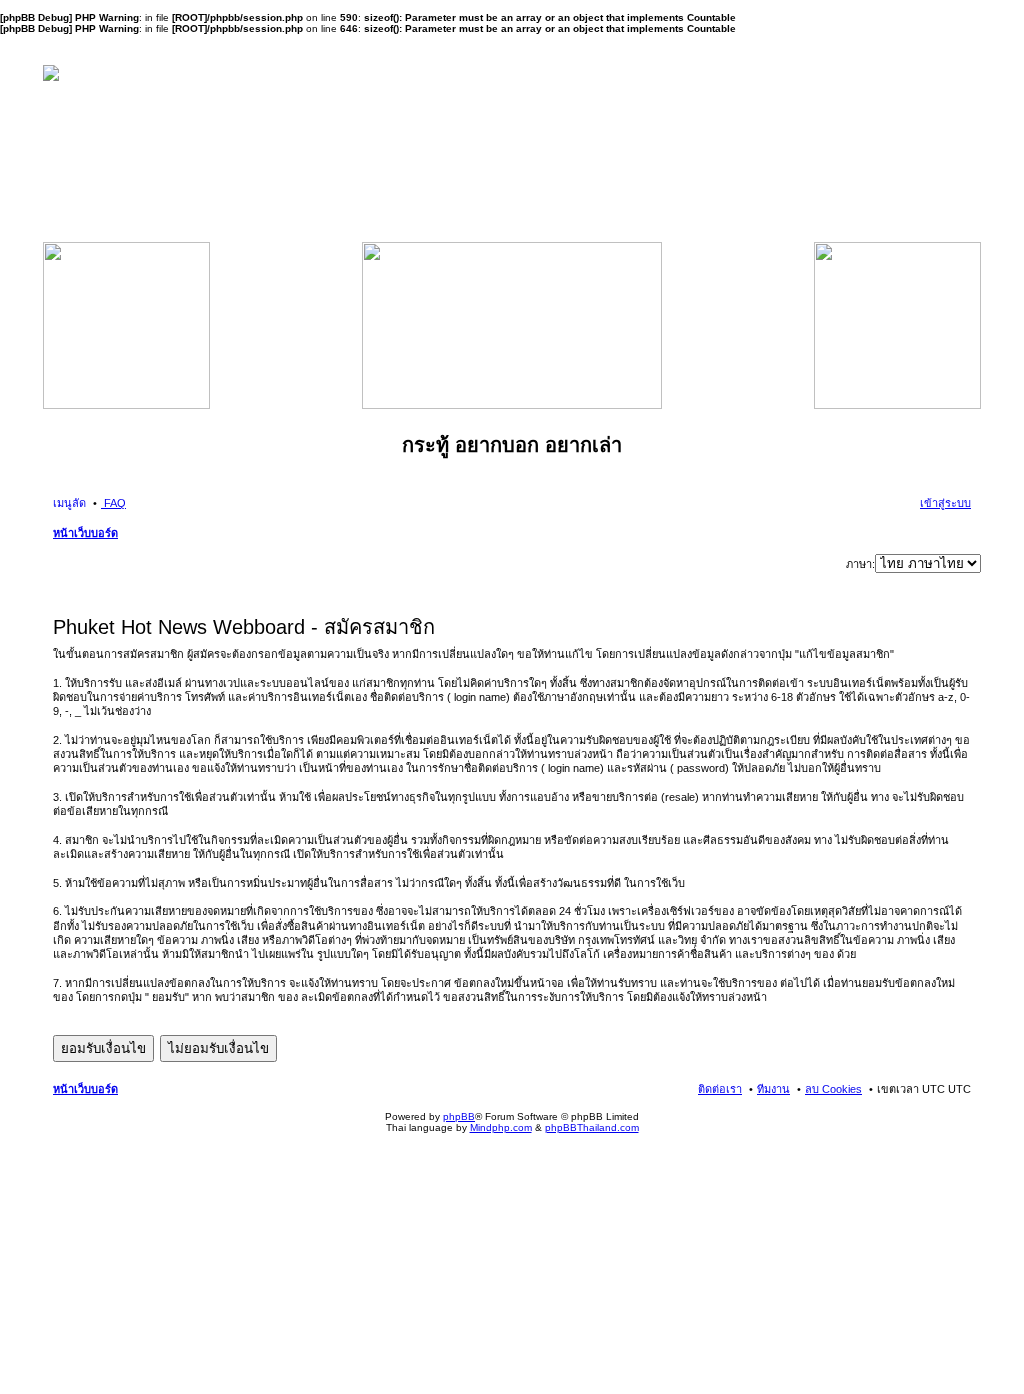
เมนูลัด (69, 503)
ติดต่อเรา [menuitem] (720, 1089)
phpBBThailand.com (592, 1127)
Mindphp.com (501, 1127)
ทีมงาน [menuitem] (773, 1089)
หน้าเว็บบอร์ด (85, 533)
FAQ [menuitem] (113, 503)
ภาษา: (860, 564)
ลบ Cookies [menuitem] (833, 1089)
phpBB (459, 1116)
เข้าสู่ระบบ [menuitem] (945, 503)
